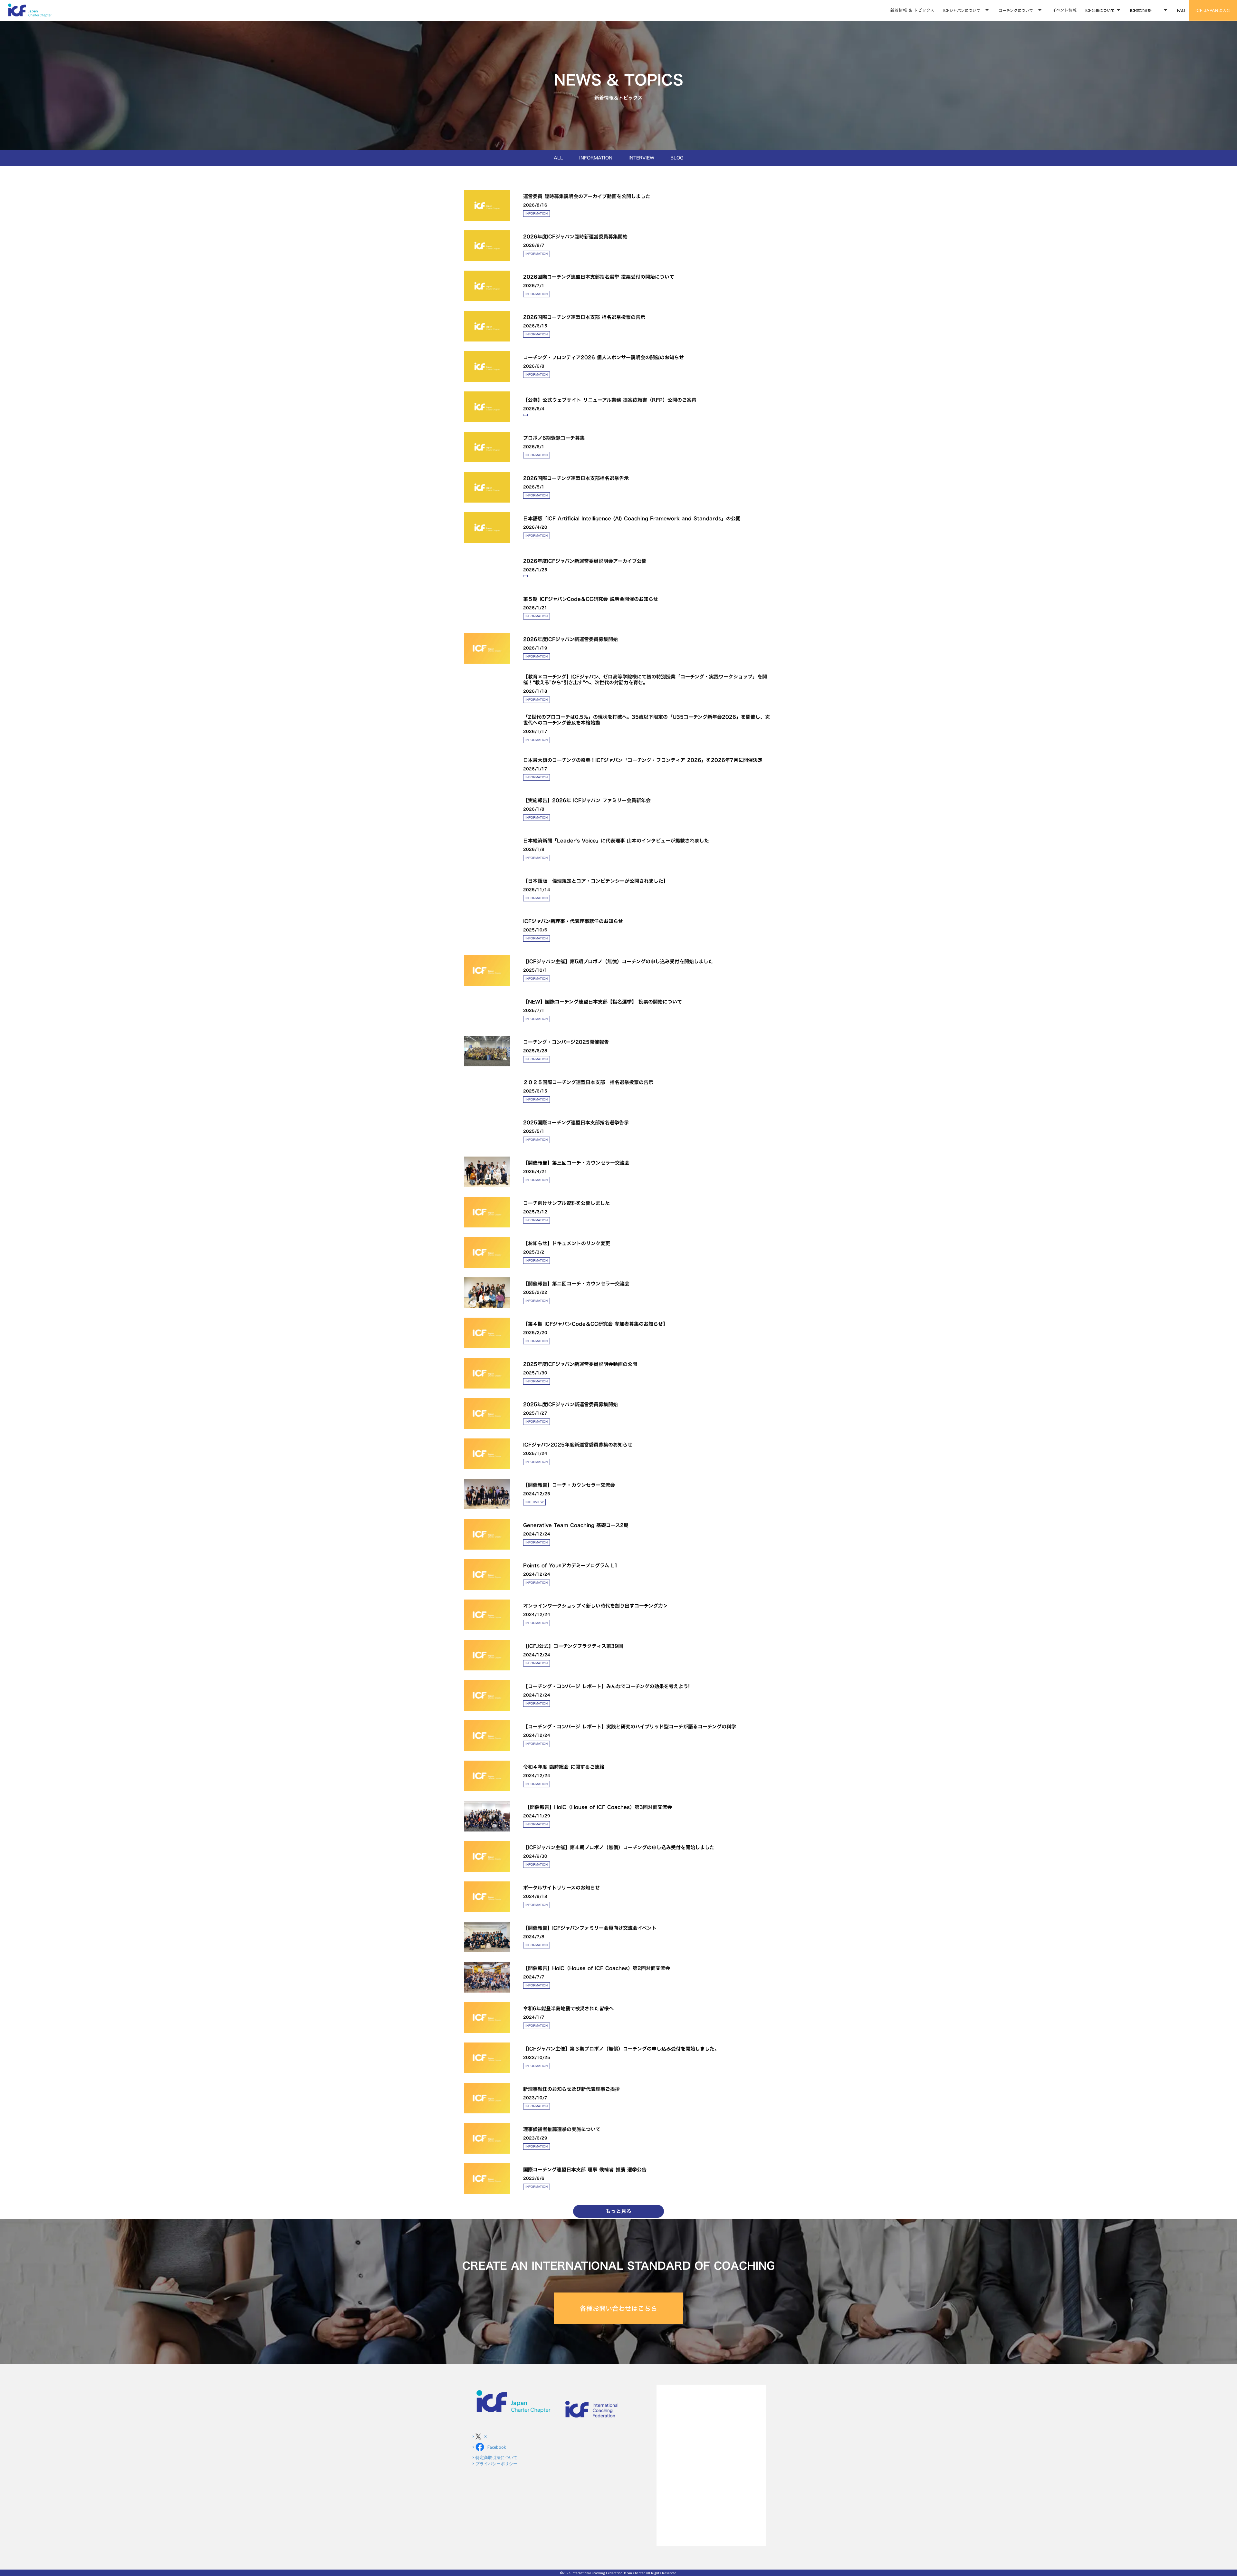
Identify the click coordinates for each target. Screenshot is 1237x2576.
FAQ (1181, 10)
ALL (558, 158)
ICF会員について (1100, 10)
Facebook (497, 2447)
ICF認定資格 (1141, 10)
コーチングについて (1016, 10)
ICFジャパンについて (962, 10)
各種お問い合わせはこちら (618, 2308)
